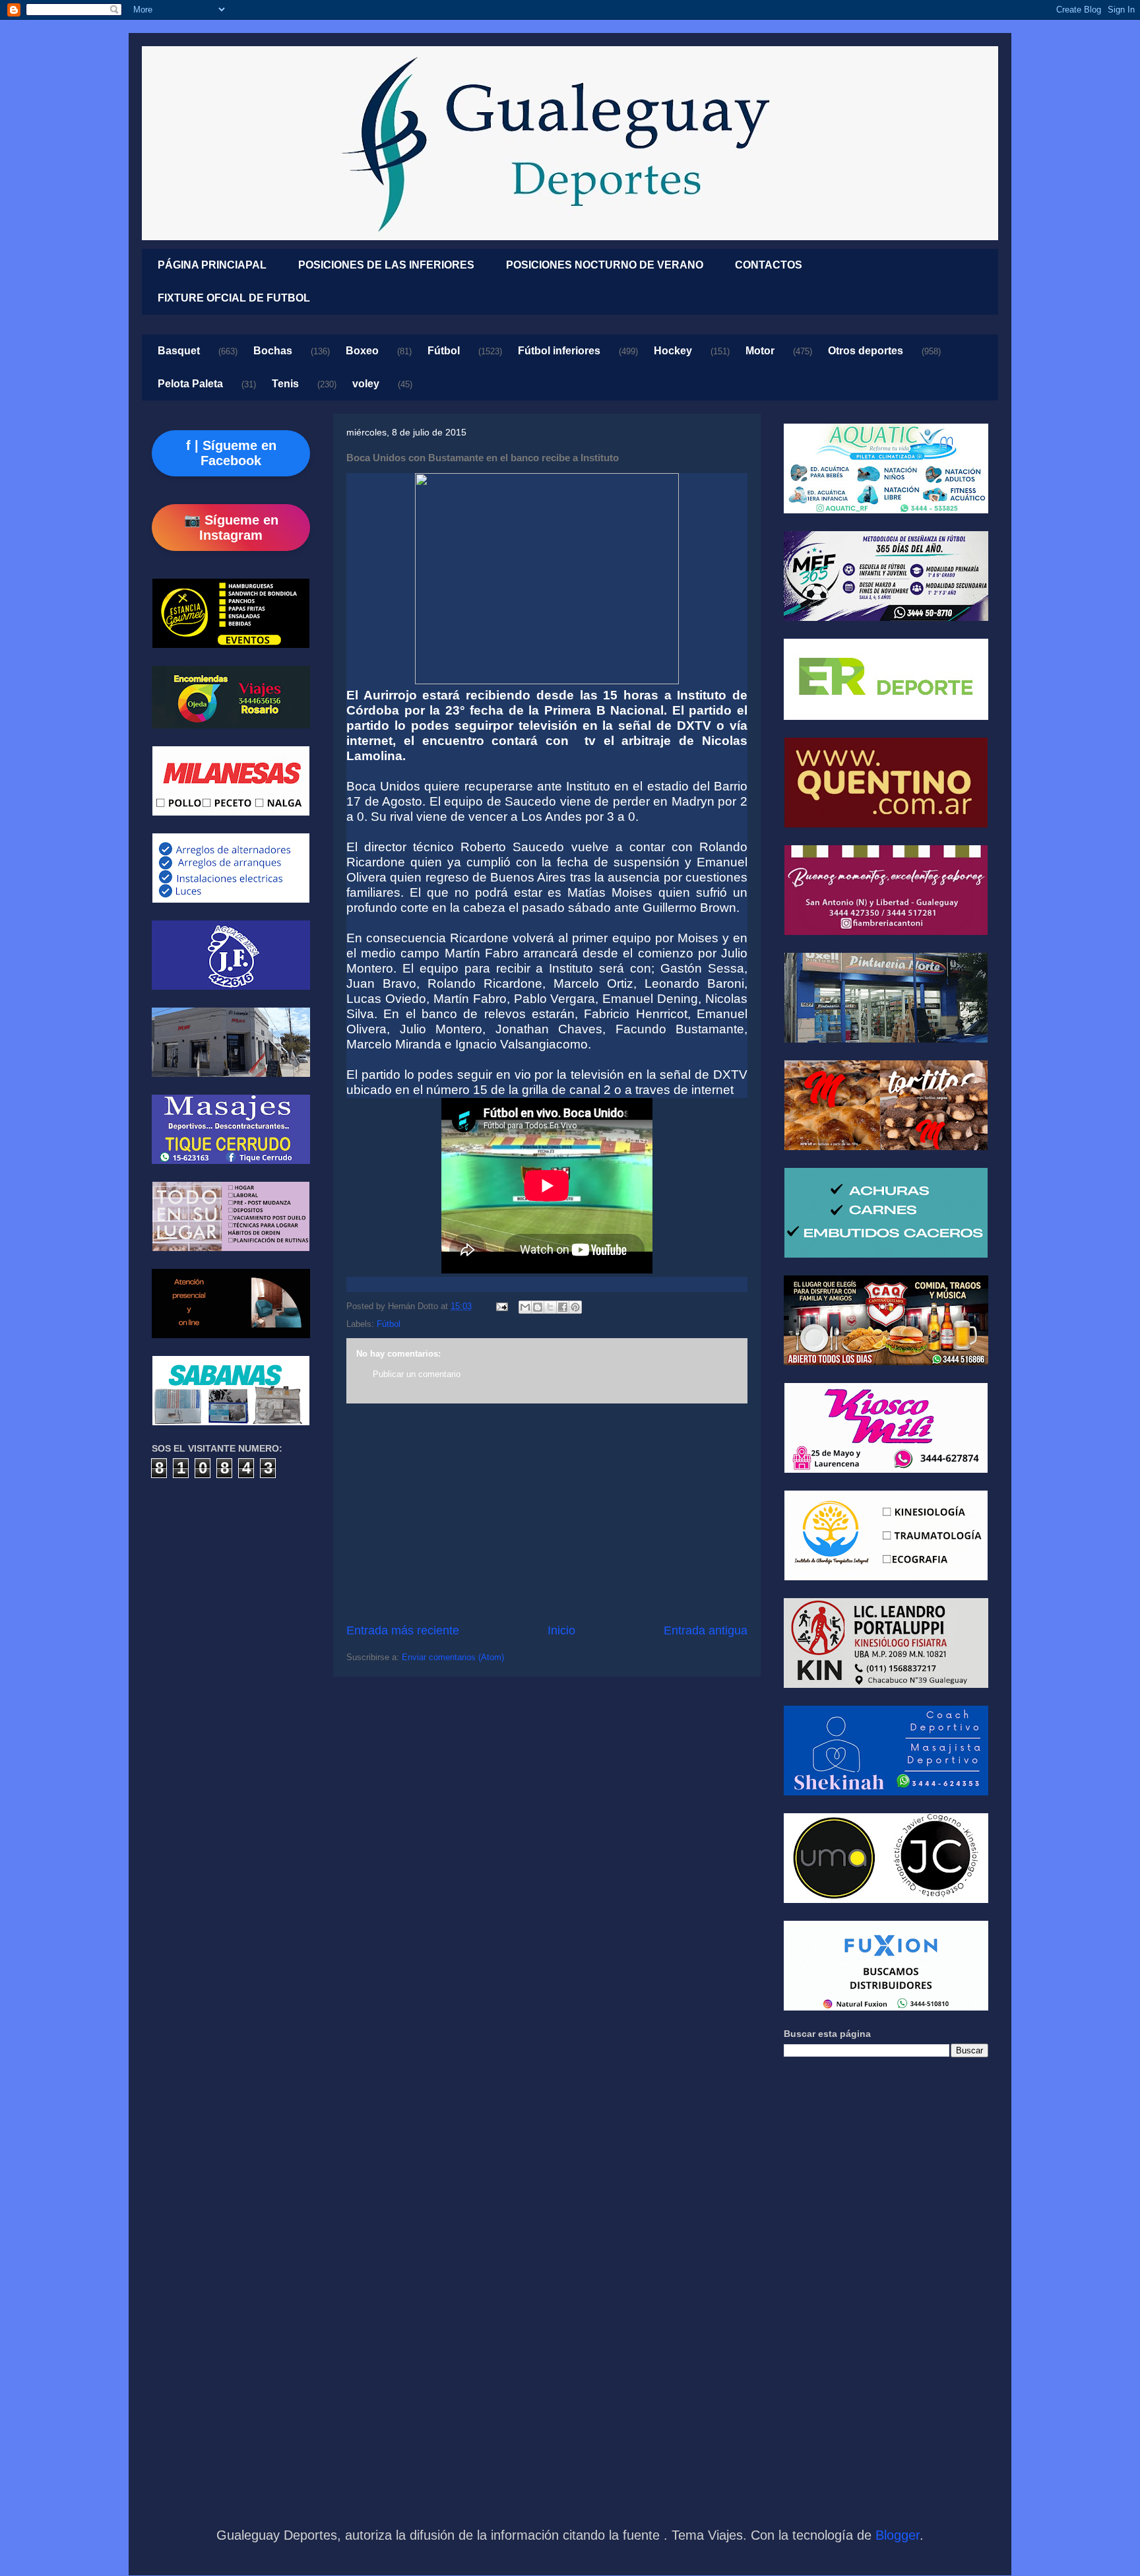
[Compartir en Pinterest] (575, 1307)
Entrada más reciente (403, 1630)
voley (366, 384)
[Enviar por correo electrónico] (525, 1307)
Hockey (673, 351)
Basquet (179, 351)
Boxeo (362, 351)
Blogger (898, 2535)
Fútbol (444, 351)
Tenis (285, 384)
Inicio (561, 1630)
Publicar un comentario (417, 1374)
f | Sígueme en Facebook (231, 453)
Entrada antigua (706, 1630)
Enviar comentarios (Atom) (453, 1657)
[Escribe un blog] (538, 1307)
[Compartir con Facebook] (563, 1307)
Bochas (273, 351)
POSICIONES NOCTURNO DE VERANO (605, 265)
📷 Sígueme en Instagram (231, 528)
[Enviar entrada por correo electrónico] (501, 1306)
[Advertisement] (547, 1513)
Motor (760, 351)
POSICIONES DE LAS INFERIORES (386, 265)
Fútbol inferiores (559, 351)
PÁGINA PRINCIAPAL (212, 265)
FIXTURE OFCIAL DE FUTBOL (234, 298)
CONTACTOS (769, 265)
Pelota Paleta (190, 384)
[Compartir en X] (550, 1307)
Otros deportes (866, 351)
